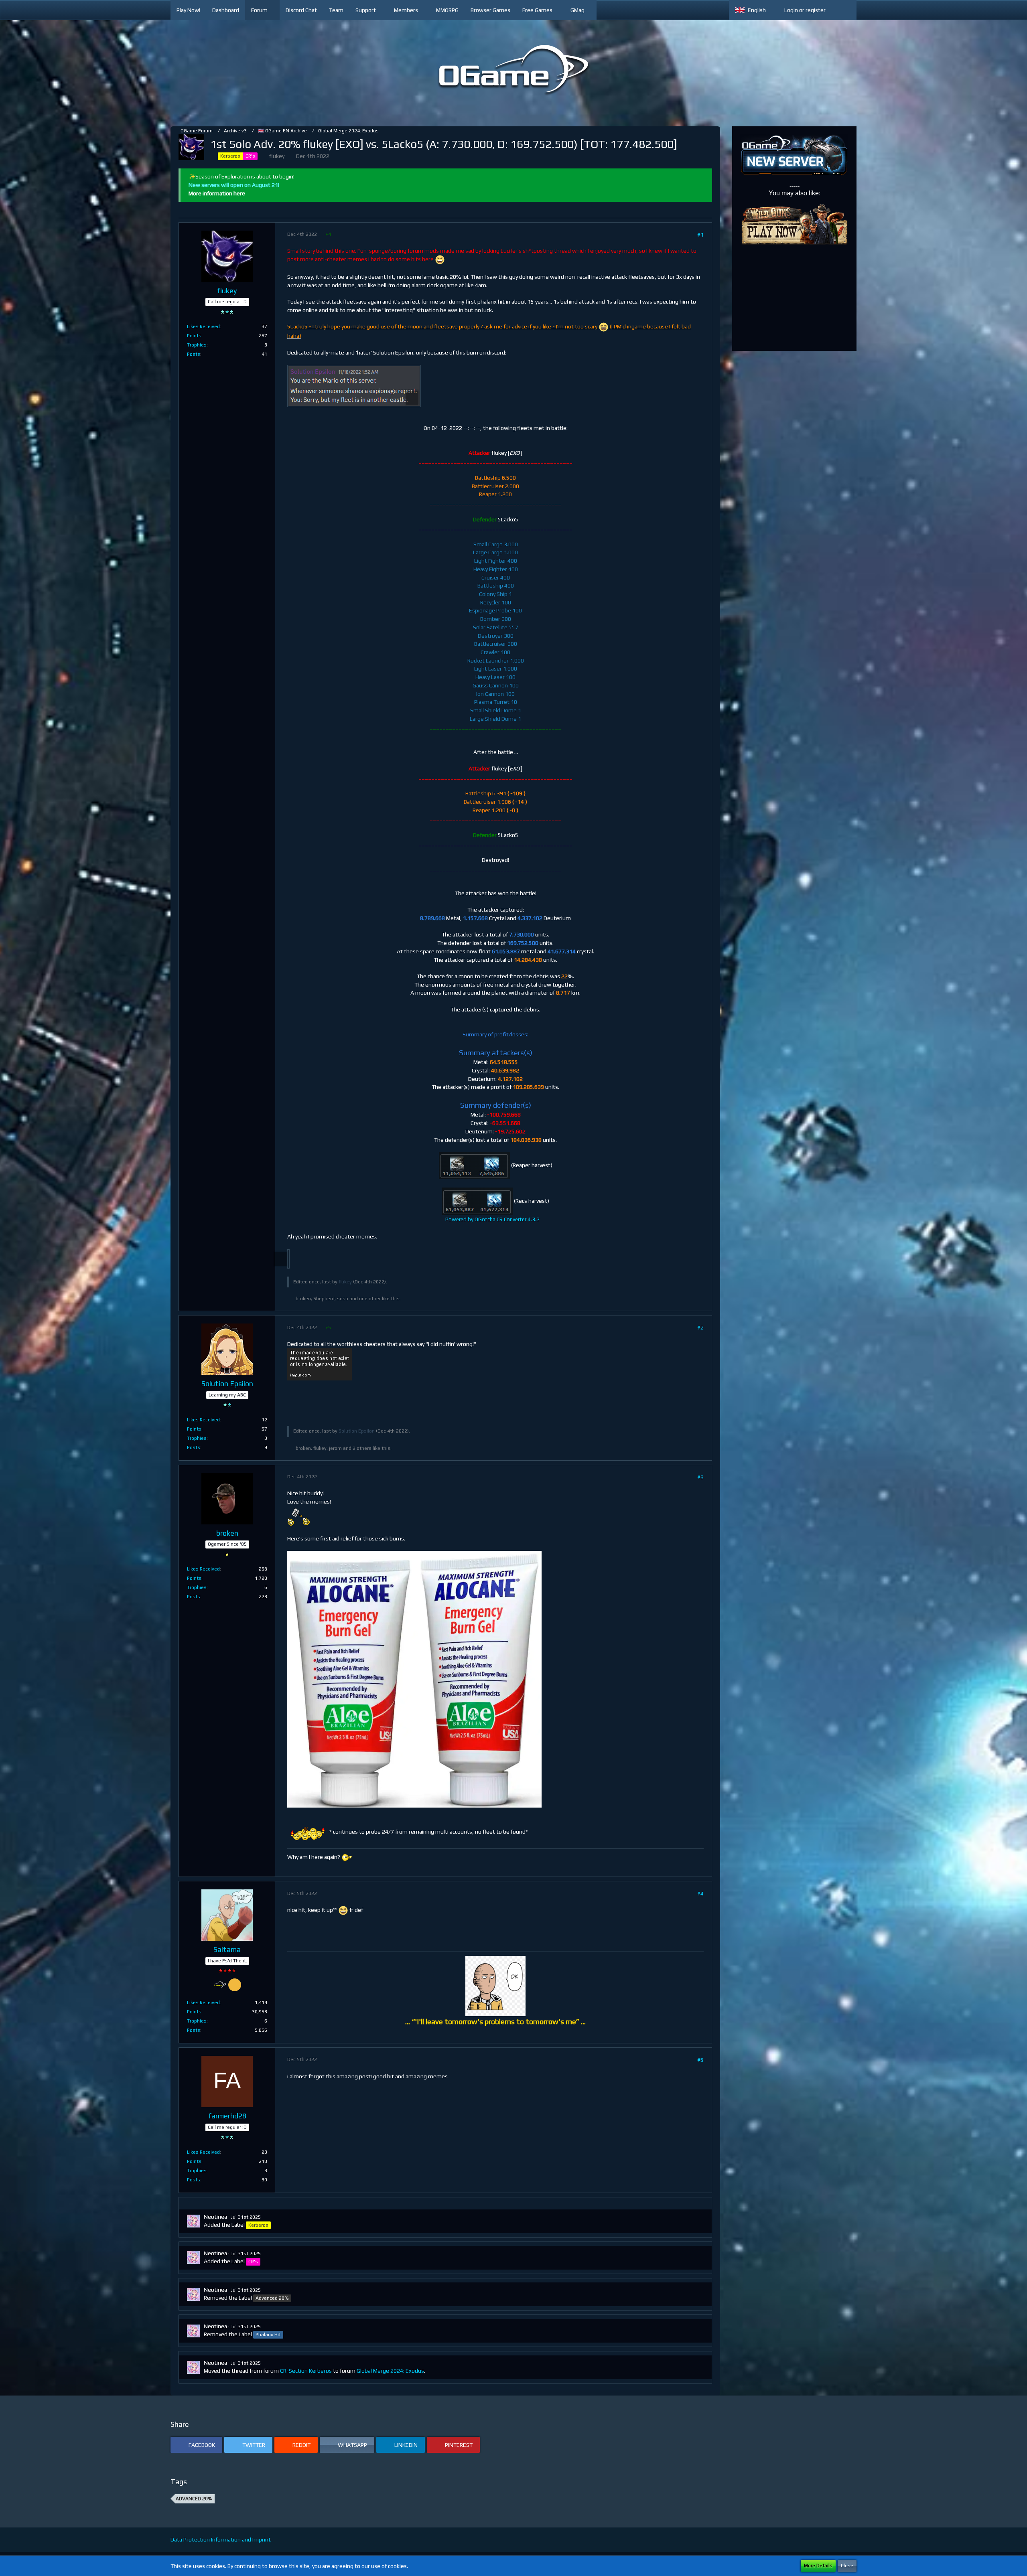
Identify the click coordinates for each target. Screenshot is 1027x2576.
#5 (700, 2060)
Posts (194, 354)
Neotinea (215, 2217)
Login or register (805, 10)
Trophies (197, 345)
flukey (277, 156)
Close (847, 2566)
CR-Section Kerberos (306, 2371)
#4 (700, 1893)
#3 (700, 1477)
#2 (700, 1328)
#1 (700, 235)
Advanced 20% (194, 2499)
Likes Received (203, 326)
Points (194, 336)
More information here (217, 193)
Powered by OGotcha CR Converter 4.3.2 (492, 1219)
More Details (818, 2566)
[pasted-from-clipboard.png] (354, 386)
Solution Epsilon (357, 1431)
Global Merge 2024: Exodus (390, 2371)
